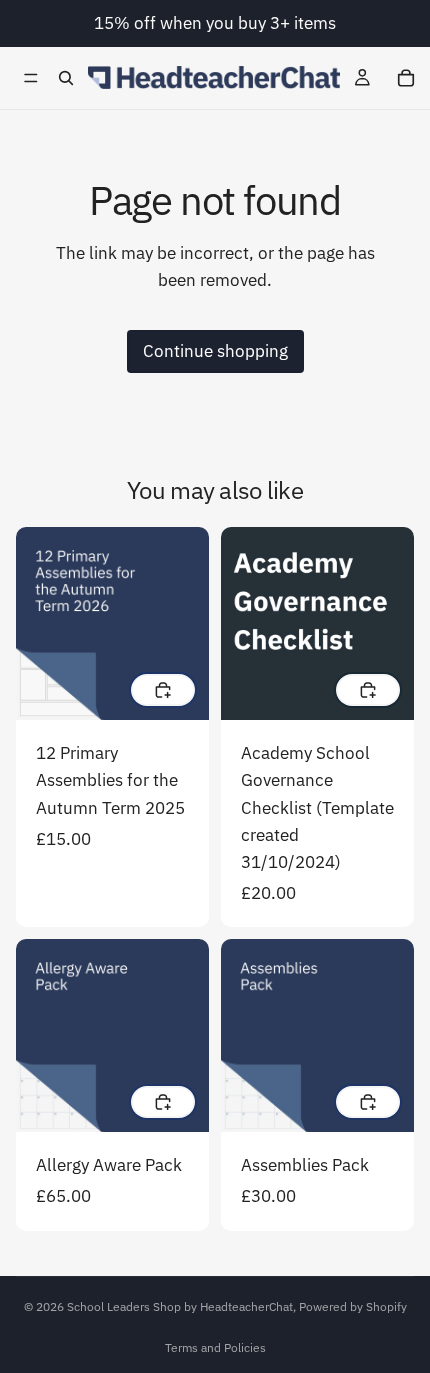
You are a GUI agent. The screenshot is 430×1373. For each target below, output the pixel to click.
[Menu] (31, 78)
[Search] (66, 78)
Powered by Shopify (353, 1306)
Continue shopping (215, 351)
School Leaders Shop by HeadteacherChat (180, 1306)
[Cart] (406, 78)
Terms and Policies (215, 1347)
